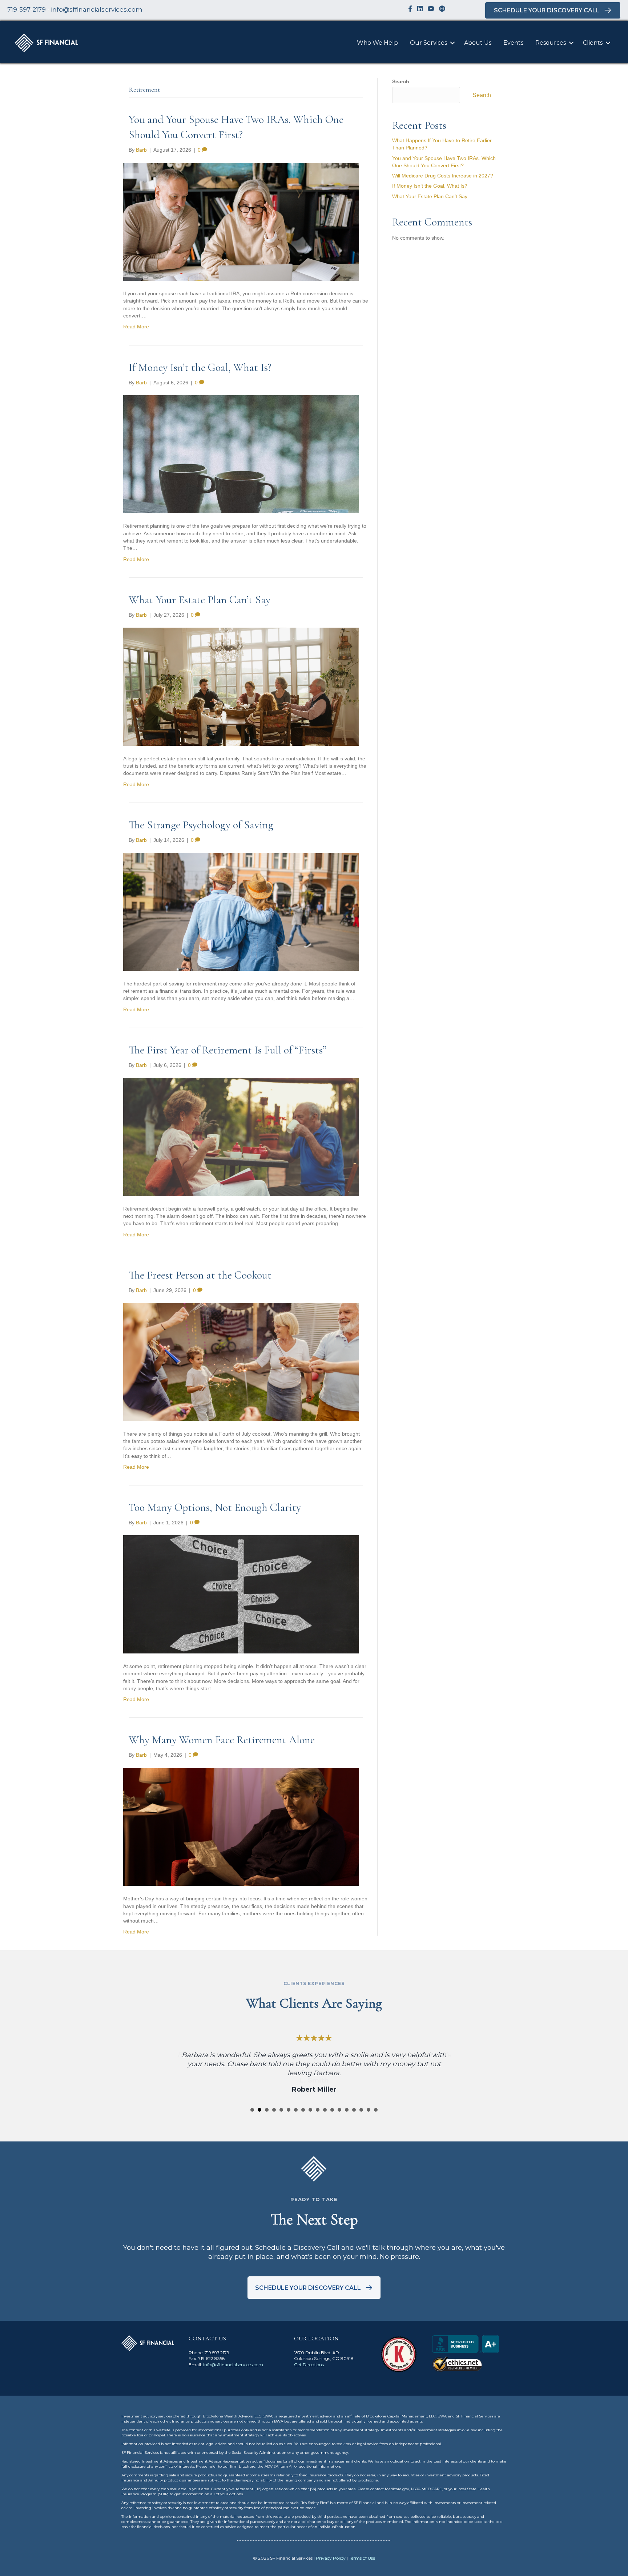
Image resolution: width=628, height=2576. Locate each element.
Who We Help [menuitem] (377, 43)
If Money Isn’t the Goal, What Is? (200, 367)
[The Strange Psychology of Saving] (241, 911)
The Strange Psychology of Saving (201, 825)
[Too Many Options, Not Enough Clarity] (241, 1594)
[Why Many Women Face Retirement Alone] (241, 1827)
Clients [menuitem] (593, 43)
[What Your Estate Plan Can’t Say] (241, 686)
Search (401, 81)
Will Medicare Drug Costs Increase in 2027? (443, 176)
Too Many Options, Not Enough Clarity (215, 1507)
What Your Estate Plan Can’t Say (200, 600)
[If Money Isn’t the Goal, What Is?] (241, 454)
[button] (452, 43)
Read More (136, 327)
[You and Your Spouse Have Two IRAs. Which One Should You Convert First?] (241, 221)
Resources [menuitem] (551, 43)
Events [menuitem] (513, 43)
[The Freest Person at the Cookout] (241, 1361)
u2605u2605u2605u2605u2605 (252, 2110)
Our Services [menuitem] (428, 43)
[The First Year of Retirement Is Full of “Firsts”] (241, 1136)
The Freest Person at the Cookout (200, 1275)
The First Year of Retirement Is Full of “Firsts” (228, 1050)
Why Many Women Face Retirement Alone (222, 1740)
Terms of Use (362, 2558)
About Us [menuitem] (478, 43)
